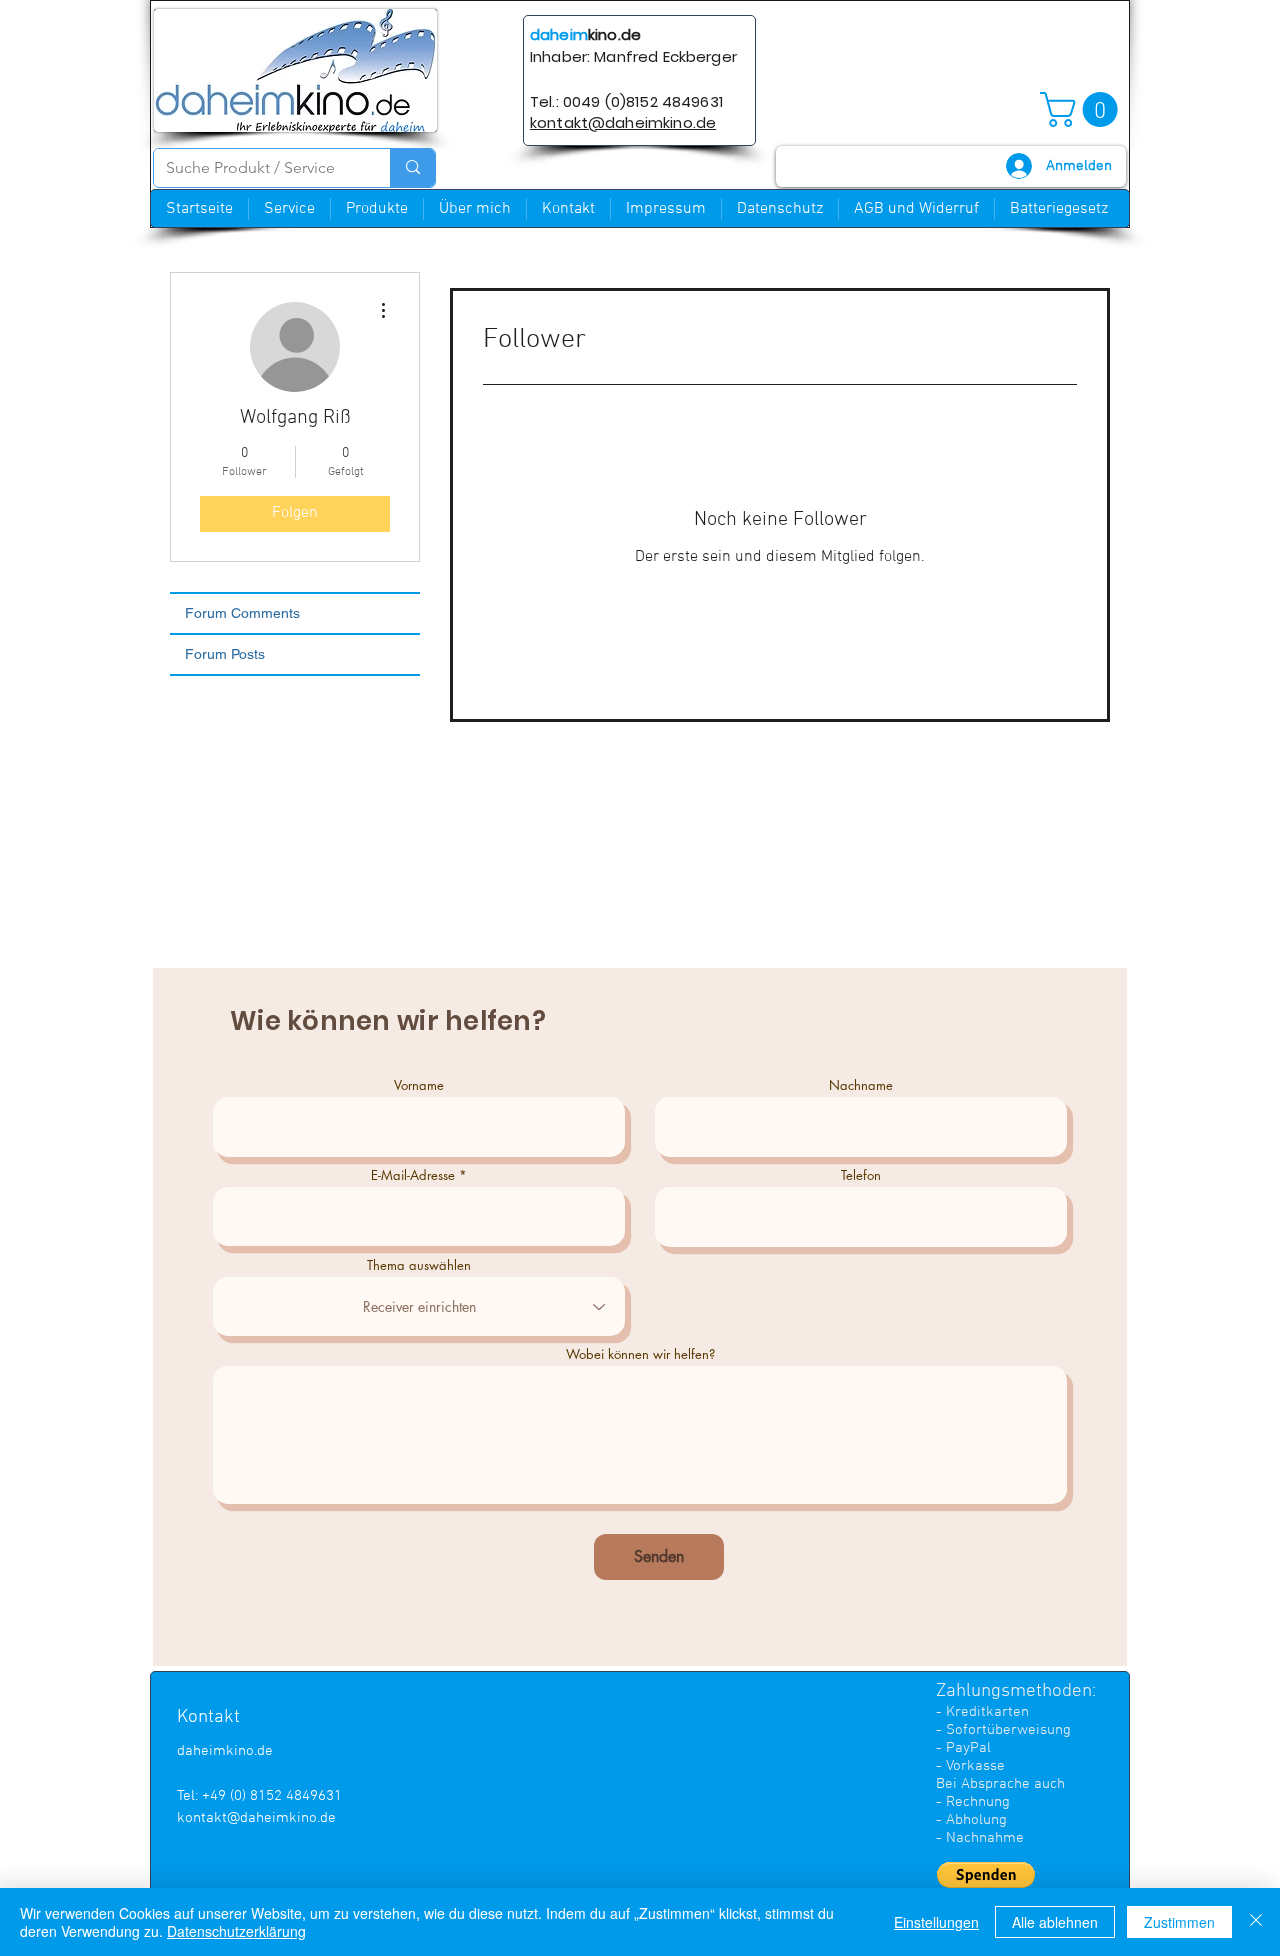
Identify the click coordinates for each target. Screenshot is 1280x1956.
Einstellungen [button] (936, 1922)
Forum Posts (225, 654)
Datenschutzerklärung (236, 1931)
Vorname (419, 1085)
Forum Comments (242, 613)
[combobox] (419, 1306)
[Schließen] (1256, 1922)
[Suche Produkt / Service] (412, 168)
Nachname (861, 1085)
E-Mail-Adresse (413, 1175)
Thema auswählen (419, 1265)
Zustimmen (1179, 1922)
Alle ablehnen (1055, 1922)
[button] (1083, 109)
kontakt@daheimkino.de (256, 1818)
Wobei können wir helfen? (640, 1354)
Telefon (861, 1175)
